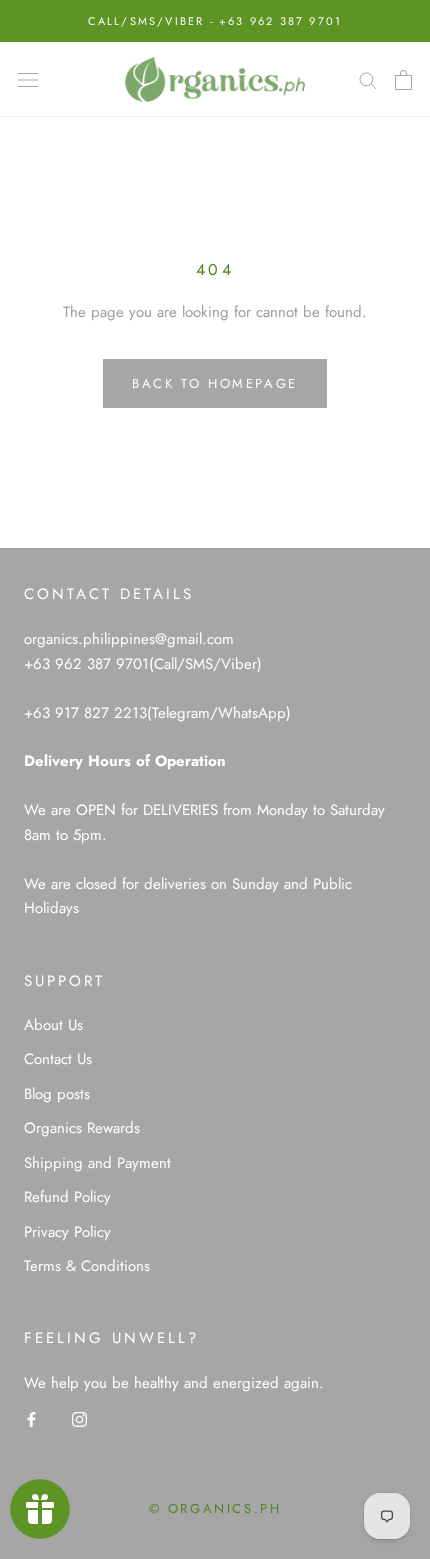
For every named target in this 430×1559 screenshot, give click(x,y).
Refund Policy (67, 1197)
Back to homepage (215, 383)
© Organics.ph (215, 1508)
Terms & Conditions (87, 1266)
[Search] (368, 79)
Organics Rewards (82, 1128)
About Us (53, 1025)
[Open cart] (403, 80)
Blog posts (57, 1094)
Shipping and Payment (97, 1163)
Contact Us (58, 1059)
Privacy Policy (67, 1232)
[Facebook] (31, 1418)
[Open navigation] (28, 80)
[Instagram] (79, 1418)
